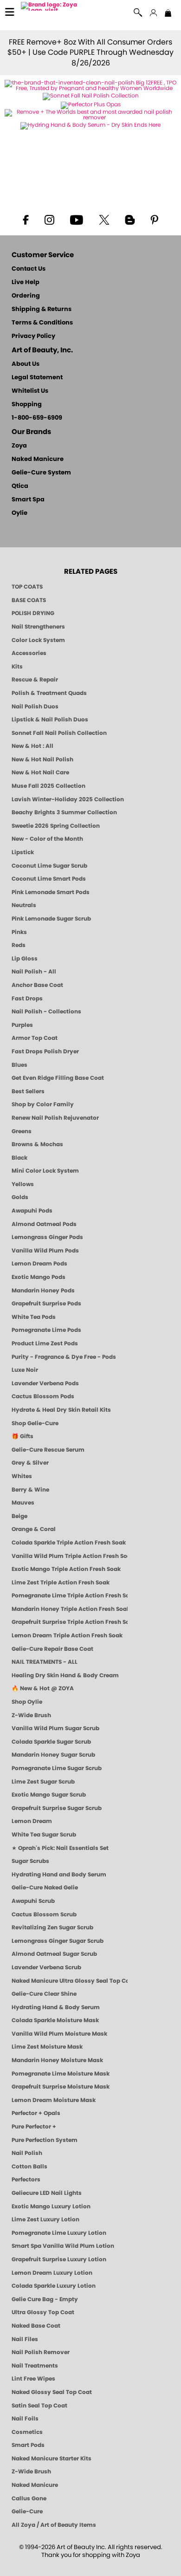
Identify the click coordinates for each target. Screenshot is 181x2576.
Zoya (19, 446)
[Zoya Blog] (130, 219)
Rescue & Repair (35, 680)
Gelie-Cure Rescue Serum (48, 1450)
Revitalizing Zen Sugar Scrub (52, 1927)
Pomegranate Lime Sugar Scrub (57, 1768)
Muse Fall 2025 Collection (48, 786)
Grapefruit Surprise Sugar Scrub (57, 1808)
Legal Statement (37, 378)
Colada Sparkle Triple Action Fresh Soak (69, 1543)
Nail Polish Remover (41, 2352)
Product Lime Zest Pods (45, 1343)
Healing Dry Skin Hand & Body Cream (65, 1675)
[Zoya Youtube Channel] (77, 219)
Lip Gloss (25, 959)
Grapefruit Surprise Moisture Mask (61, 2087)
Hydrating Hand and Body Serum (59, 1875)
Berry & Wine (30, 1490)
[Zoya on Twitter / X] (104, 219)
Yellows (23, 1184)
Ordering (26, 296)
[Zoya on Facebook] (26, 219)
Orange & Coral (34, 1529)
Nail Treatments (35, 2366)
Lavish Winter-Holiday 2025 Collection (68, 799)
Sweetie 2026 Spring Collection (56, 826)
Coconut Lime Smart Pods (49, 879)
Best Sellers (28, 1091)
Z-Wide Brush (31, 1715)
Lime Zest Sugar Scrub (43, 1782)
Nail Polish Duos (35, 707)
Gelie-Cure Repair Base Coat (52, 1649)
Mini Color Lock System (45, 1171)
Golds (20, 1197)
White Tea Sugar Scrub (44, 1835)
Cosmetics (27, 2432)
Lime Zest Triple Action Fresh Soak (61, 1583)
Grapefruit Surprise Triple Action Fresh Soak (70, 1622)
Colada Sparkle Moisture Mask (55, 2020)
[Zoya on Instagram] (49, 219)
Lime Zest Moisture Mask (47, 2047)
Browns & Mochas (37, 1144)
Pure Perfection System (45, 2140)
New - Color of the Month (47, 839)
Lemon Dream (32, 1821)
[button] (50, 8)
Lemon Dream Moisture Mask (54, 2100)
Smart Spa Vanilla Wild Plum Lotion (63, 2246)
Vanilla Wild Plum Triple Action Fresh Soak (70, 1556)
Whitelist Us (30, 391)
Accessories (29, 653)
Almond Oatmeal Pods (44, 1224)
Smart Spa (28, 500)
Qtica (20, 486)
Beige (19, 1516)
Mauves (23, 1503)
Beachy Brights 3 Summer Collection (64, 812)
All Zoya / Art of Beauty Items (54, 2525)
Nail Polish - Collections (46, 1012)
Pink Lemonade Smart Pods (51, 892)
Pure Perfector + (34, 2127)
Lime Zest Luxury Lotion (45, 2219)
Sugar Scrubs (30, 1861)
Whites (22, 1476)
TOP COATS (27, 587)
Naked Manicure (38, 459)
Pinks (19, 932)
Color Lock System (38, 640)
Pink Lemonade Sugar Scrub (51, 919)
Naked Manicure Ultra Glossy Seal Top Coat (70, 1981)
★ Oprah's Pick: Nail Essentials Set (60, 1848)
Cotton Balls (29, 2167)
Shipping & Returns (42, 309)
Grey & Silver (30, 1463)
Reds (19, 945)
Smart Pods (28, 2445)
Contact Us (29, 269)
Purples (22, 1025)
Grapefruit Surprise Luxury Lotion (59, 2259)
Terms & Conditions (42, 323)
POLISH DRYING (33, 613)
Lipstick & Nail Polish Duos (50, 720)
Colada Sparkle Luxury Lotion (54, 2286)
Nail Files (25, 2339)
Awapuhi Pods (32, 1211)
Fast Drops (27, 999)
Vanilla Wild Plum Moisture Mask (59, 2034)
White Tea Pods (34, 1317)
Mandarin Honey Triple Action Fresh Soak (70, 1609)
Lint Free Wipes (33, 2379)
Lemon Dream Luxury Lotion (52, 2273)
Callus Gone (29, 2498)
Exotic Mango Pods (39, 1277)
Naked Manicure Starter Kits (52, 2459)
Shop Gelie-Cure (35, 1423)
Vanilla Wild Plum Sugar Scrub (55, 1728)
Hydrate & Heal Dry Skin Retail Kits (61, 1410)
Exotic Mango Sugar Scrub (49, 1795)
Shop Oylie (27, 1702)
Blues (19, 1065)
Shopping (27, 405)
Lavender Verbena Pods (45, 1383)
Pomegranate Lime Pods (46, 1330)
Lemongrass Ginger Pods (47, 1237)
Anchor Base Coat (37, 985)
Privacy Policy (33, 336)
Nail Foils (25, 2419)
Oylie (19, 513)
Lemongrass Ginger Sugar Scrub (58, 1941)
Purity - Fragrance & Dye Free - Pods (64, 1357)
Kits (17, 667)
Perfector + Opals (36, 2113)
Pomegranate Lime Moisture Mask (61, 2074)
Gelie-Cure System (41, 473)
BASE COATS (29, 600)
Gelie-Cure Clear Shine (44, 1994)
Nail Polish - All (34, 972)
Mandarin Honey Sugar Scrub (53, 1755)
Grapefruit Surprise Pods (46, 1304)
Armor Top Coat (35, 1038)
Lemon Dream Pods (39, 1264)
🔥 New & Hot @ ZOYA (43, 1688)
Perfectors (26, 2180)
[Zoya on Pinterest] (154, 219)
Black (19, 1158)
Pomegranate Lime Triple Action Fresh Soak (70, 1596)
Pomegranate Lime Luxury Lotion (59, 2233)
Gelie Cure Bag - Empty (45, 2299)
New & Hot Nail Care (40, 772)
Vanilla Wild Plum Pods (45, 1251)
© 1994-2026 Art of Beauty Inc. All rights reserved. (91, 2551)
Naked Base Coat (36, 2326)
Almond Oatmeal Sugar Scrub (54, 1954)
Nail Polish (27, 2153)
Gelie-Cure (27, 2511)
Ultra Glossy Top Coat (43, 2312)
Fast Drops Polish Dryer (45, 1051)
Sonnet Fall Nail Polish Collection (59, 733)
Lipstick (23, 852)
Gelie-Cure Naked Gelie (45, 1888)
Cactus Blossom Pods (43, 1396)
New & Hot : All (32, 746)
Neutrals (24, 905)
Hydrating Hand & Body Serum (56, 2007)
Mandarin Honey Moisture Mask (57, 2060)
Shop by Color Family (43, 1104)
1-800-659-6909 (37, 418)
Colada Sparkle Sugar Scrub (51, 1742)
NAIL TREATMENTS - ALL (45, 1662)
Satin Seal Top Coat (39, 2406)
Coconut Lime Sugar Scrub (49, 866)
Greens (22, 1131)
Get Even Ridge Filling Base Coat (58, 1078)
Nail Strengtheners (38, 627)
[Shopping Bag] (168, 14)
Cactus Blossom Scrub (44, 1914)
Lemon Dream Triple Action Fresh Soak (67, 1635)
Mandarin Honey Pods (43, 1291)
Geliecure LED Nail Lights (47, 2193)
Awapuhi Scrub (33, 1901)
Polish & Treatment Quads (49, 693)
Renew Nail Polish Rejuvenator (55, 1118)
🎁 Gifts (23, 1436)
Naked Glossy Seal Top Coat (52, 2392)
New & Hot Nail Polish (42, 759)
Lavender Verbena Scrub (46, 1967)
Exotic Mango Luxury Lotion (51, 2206)
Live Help (26, 282)
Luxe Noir (25, 1370)
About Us (26, 364)
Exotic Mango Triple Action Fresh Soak (66, 1569)
